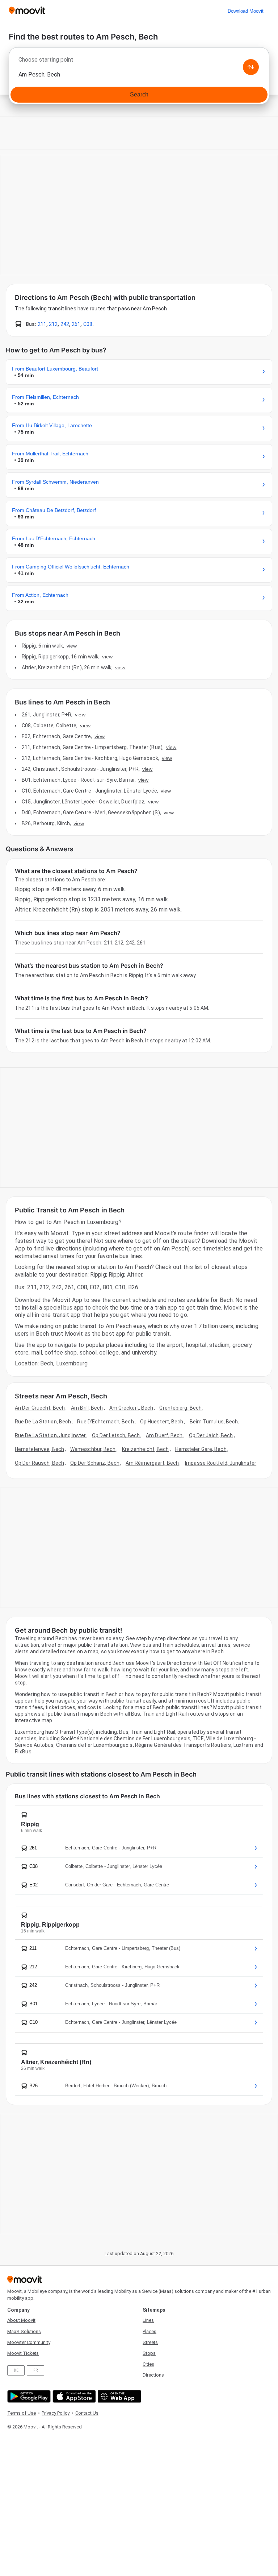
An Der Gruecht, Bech (40, 1408)
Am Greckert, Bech (131, 1408)
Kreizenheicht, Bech (146, 1449)
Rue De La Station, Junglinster (50, 1435)
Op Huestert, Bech (162, 1422)
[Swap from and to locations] (251, 67)
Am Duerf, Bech (164, 1435)
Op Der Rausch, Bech (39, 1463)
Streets (150, 2342)
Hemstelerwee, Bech (39, 1449)
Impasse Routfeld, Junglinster (221, 1463)
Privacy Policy (56, 2413)
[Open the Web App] (119, 2396)
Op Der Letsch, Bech (116, 1435)
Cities (148, 2364)
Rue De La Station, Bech (43, 1422)
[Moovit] (27, 11)
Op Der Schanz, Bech (95, 1463)
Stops (149, 2353)
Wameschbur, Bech (93, 1449)
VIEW (72, 646)
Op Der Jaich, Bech (211, 1435)
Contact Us (87, 2413)
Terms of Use (22, 2413)
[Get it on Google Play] (28, 2396)
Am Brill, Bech (87, 1408)
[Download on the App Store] (73, 2396)
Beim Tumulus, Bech (214, 1422)
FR (35, 2370)
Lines (148, 2320)
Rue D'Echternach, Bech (105, 1422)
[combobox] (139, 62)
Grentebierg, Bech (180, 1408)
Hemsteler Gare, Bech (201, 1449)
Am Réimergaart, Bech (152, 1463)
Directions (153, 2375)
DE (16, 2370)
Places (149, 2331)
